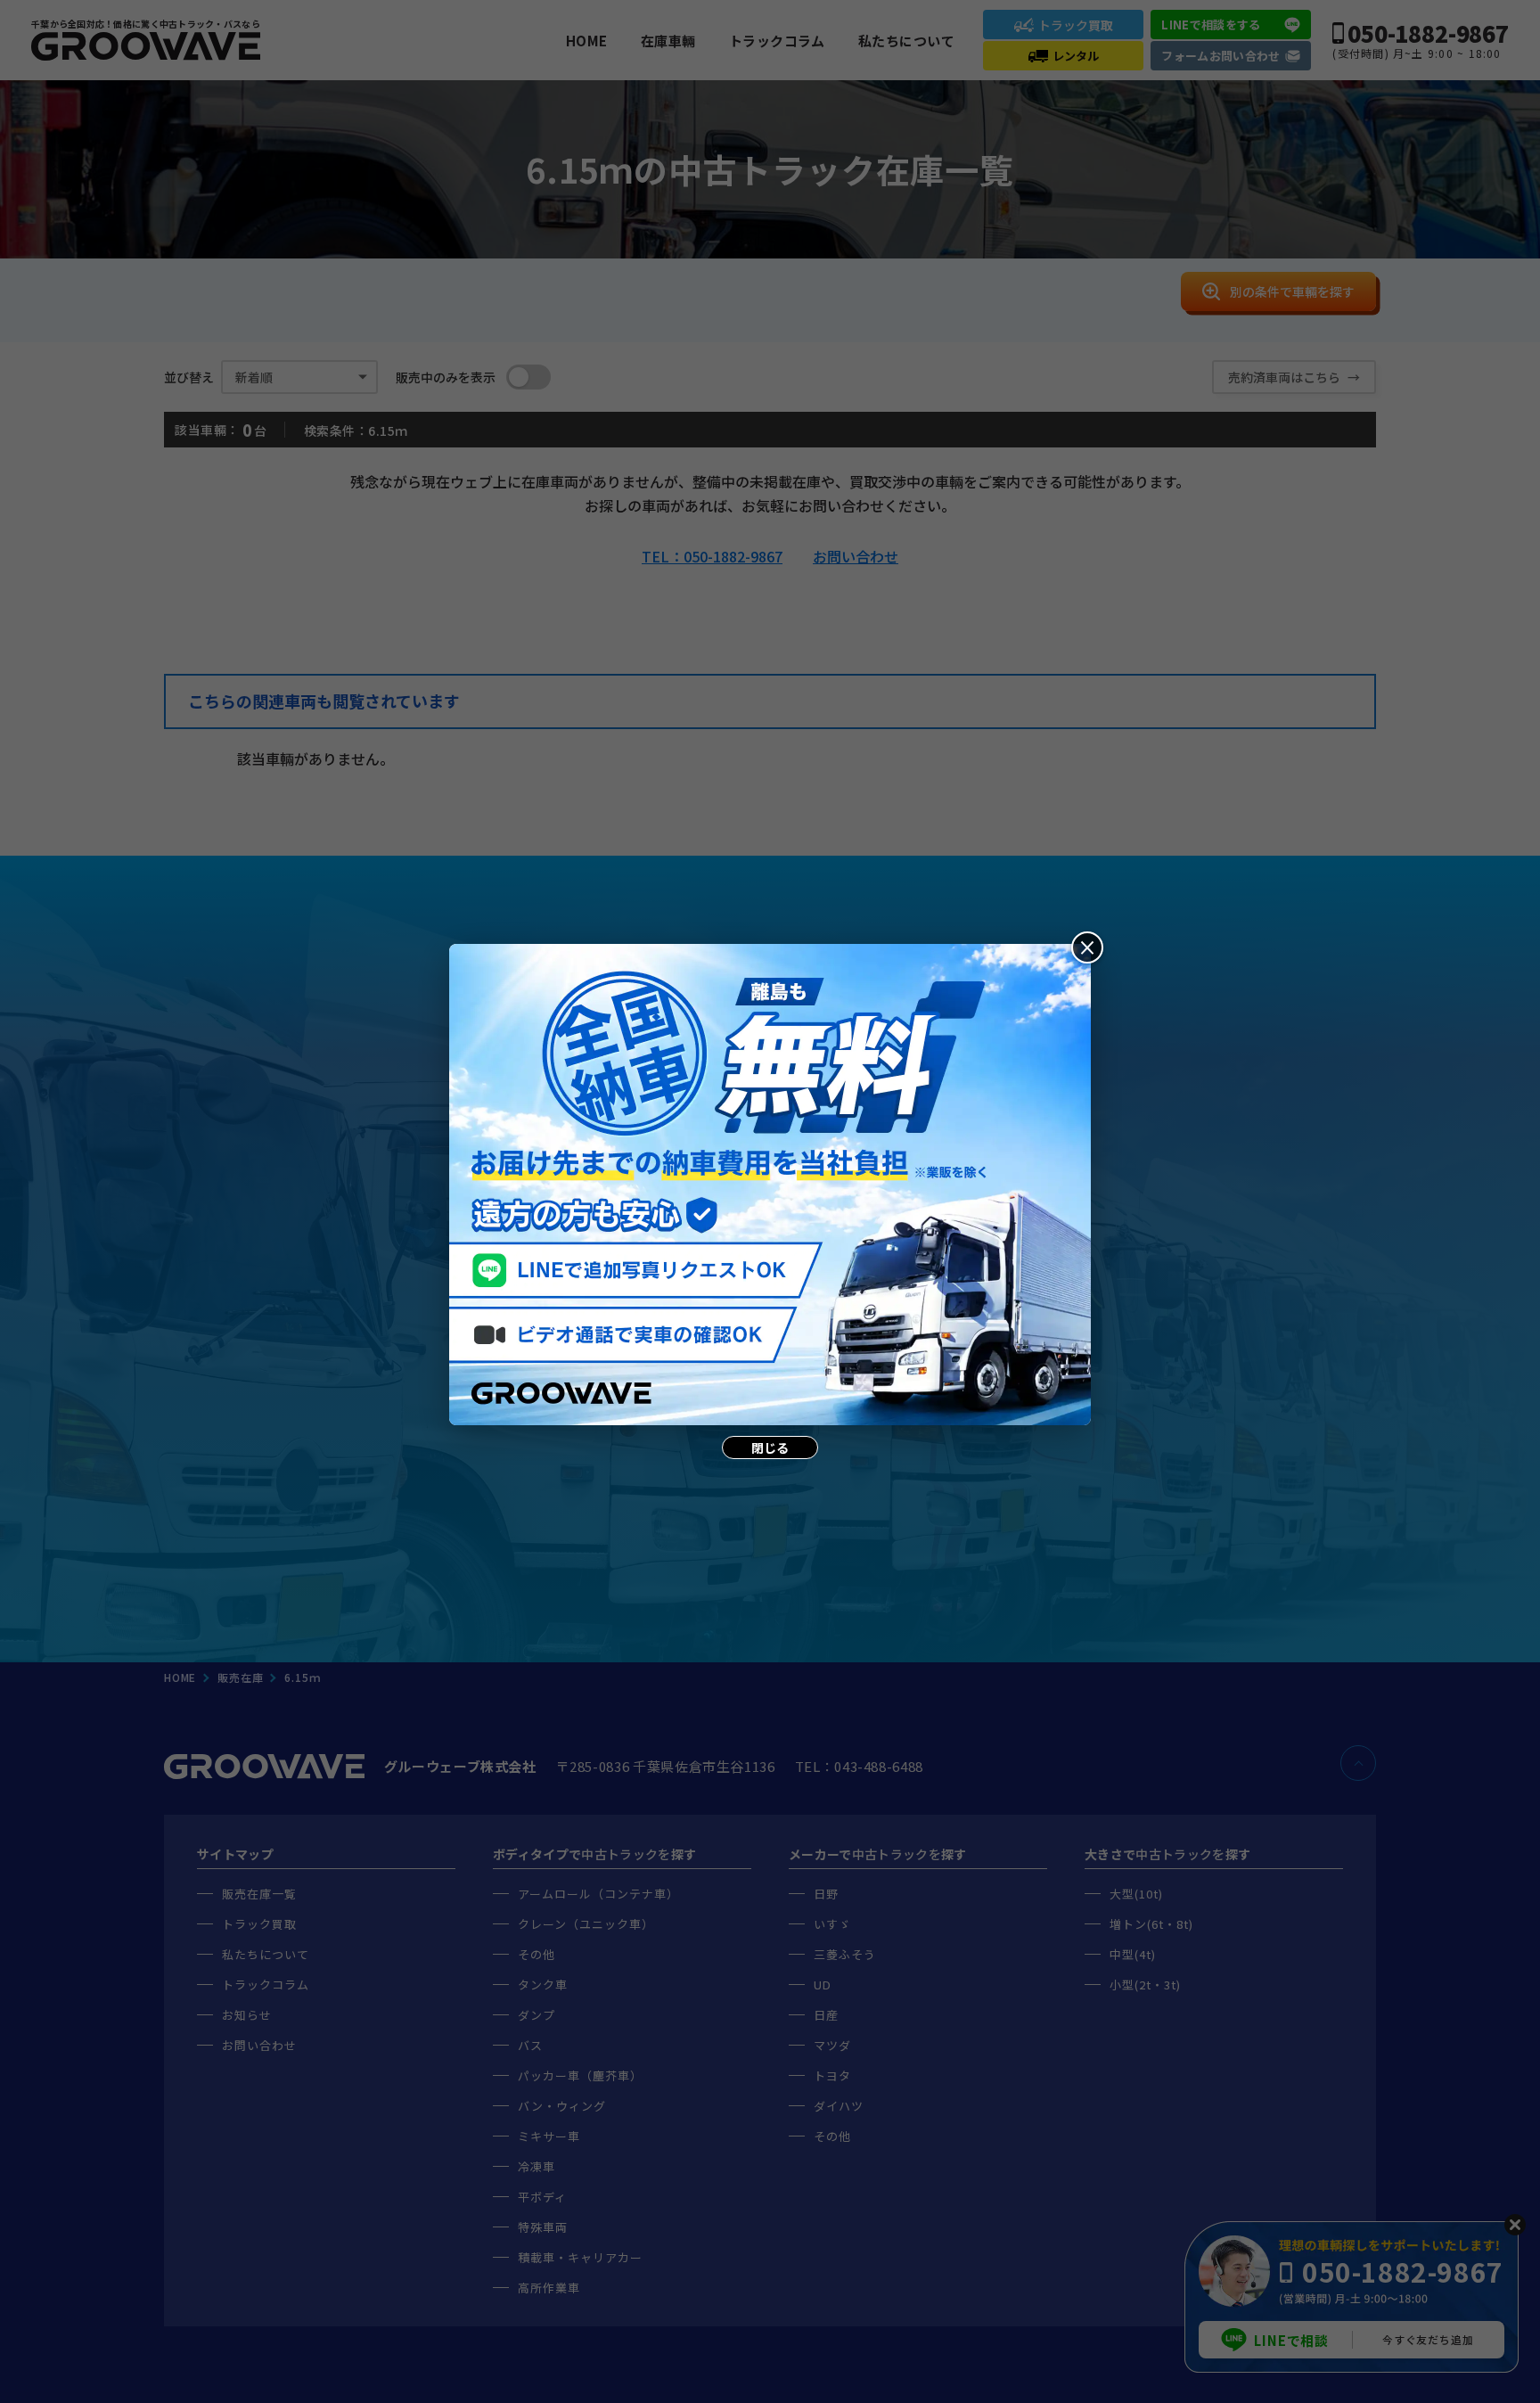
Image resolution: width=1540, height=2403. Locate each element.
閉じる (770, 1448)
